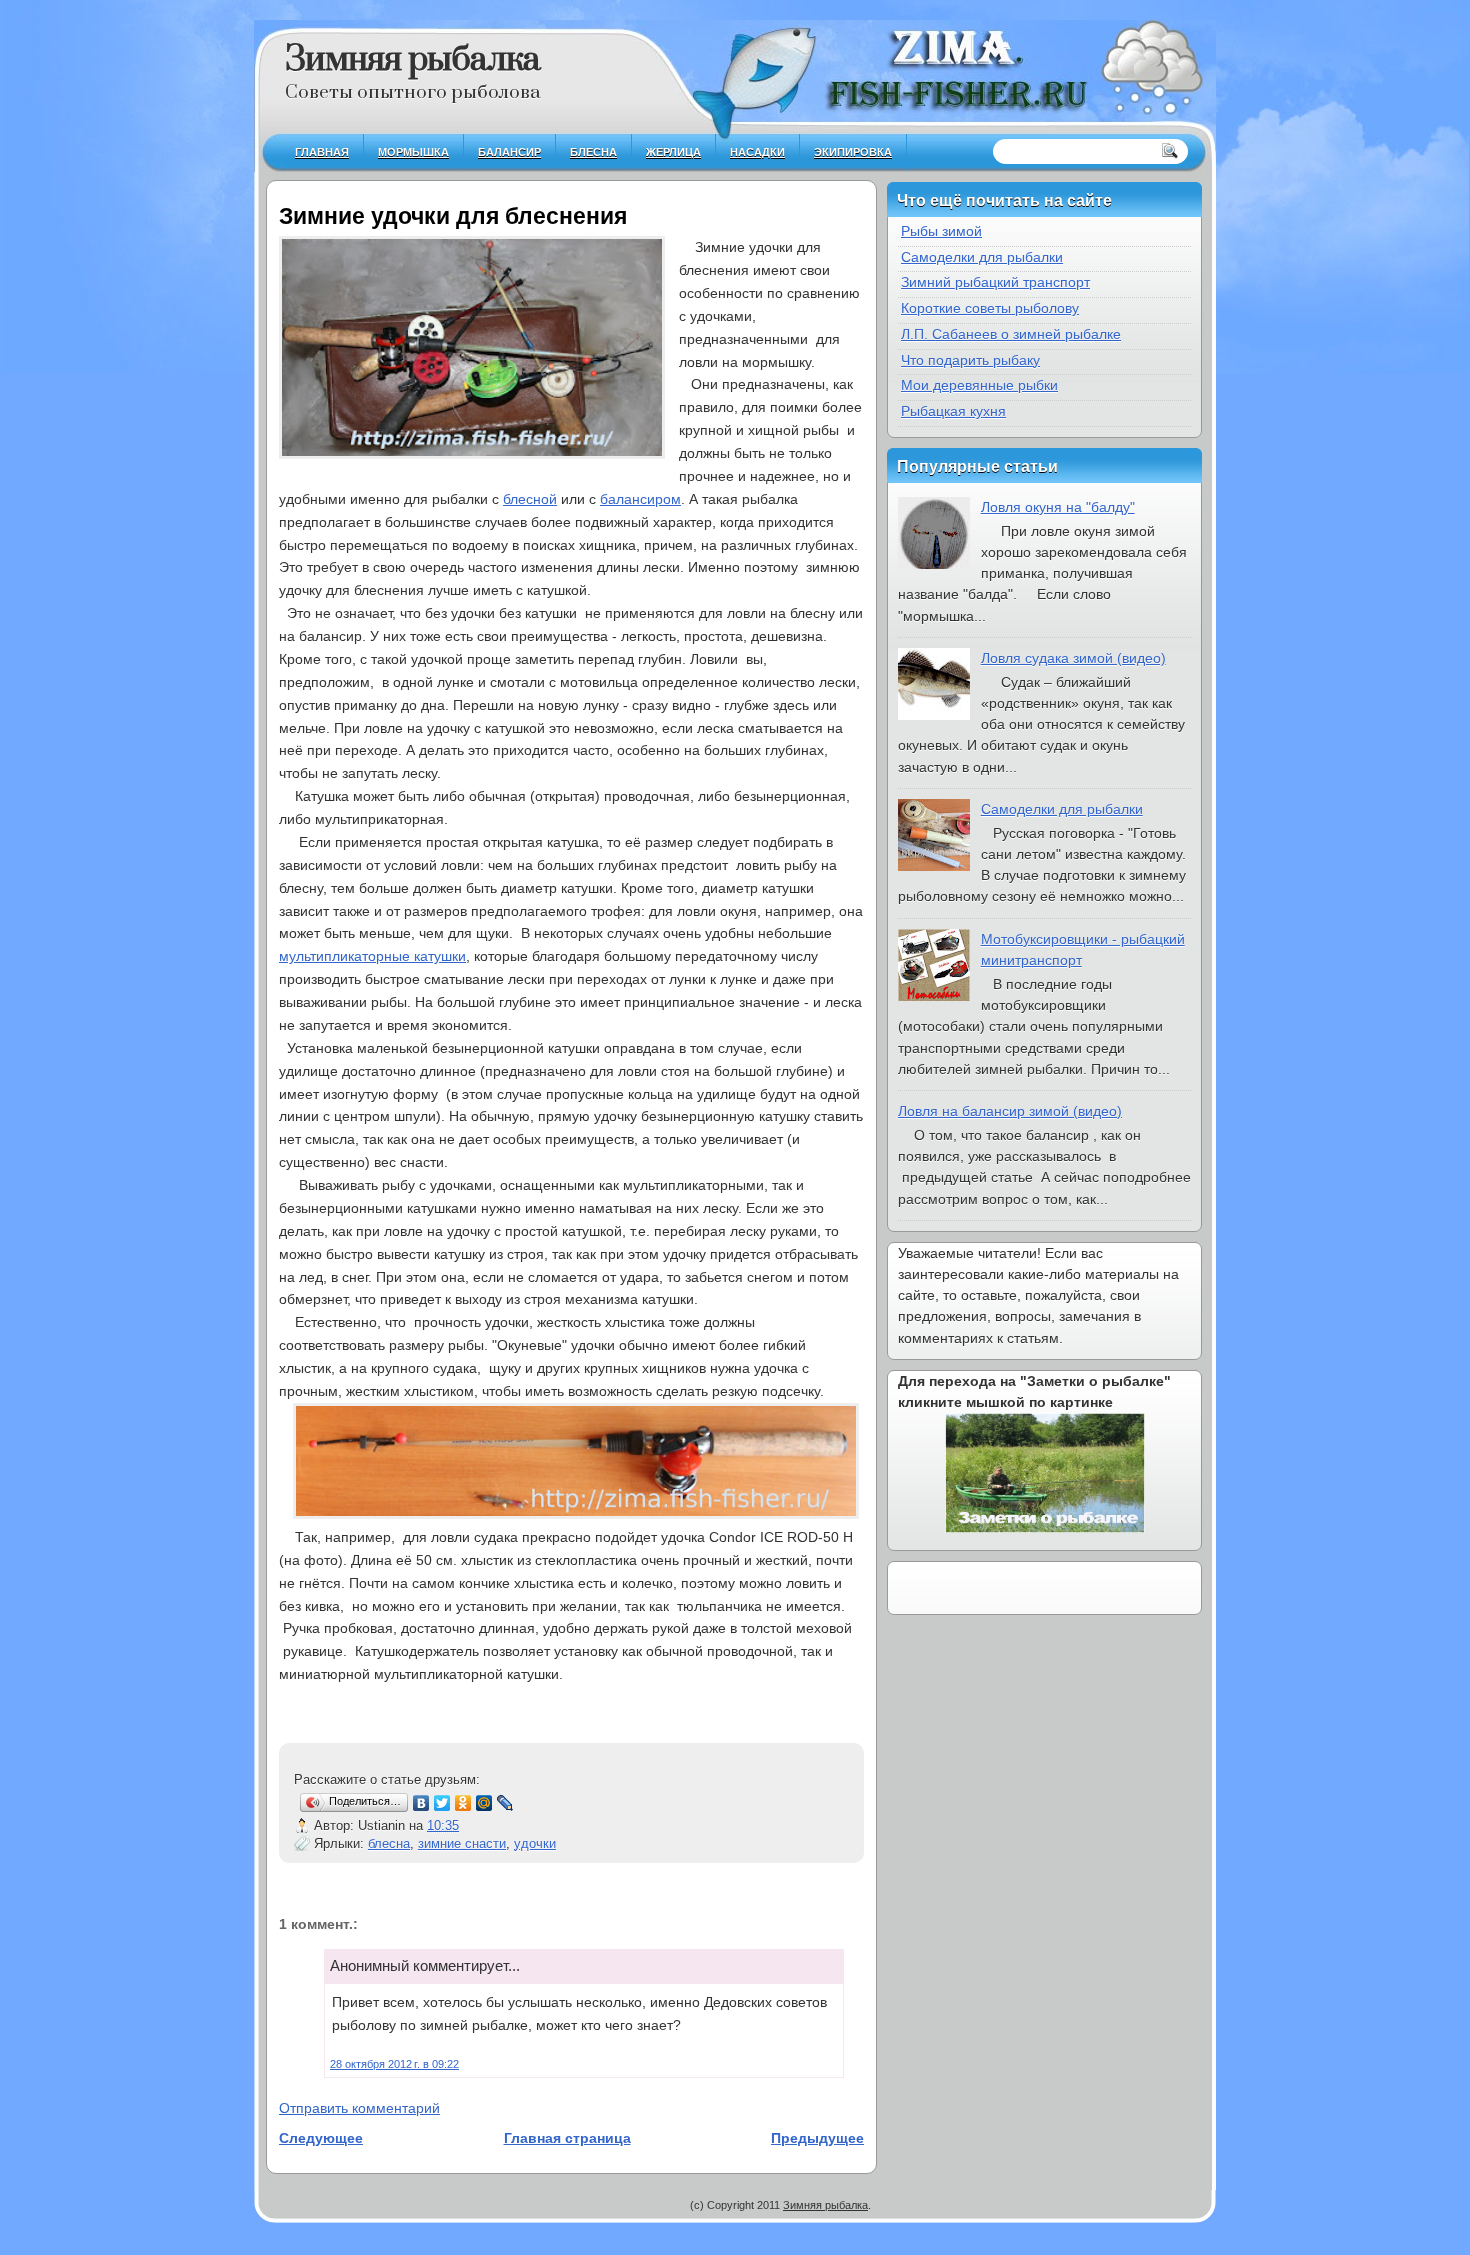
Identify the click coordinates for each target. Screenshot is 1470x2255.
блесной (530, 499)
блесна (389, 1843)
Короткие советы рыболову (990, 308)
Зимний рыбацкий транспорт (995, 282)
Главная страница (567, 2138)
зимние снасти (462, 1843)
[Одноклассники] (463, 1803)
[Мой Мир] (484, 1803)
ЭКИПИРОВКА (853, 152)
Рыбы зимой (941, 231)
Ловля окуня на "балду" (1058, 507)
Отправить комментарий (359, 2108)
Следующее (321, 2138)
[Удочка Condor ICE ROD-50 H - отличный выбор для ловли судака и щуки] (576, 1514)
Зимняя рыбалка (412, 60)
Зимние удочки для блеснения (453, 216)
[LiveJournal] (505, 1803)
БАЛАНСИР (509, 152)
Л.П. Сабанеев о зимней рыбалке (1011, 334)
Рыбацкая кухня (953, 411)
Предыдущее (817, 2138)
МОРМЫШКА (413, 152)
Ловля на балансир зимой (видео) (1010, 1111)
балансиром (640, 499)
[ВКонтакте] (421, 1803)
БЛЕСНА (593, 152)
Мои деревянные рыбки (979, 385)
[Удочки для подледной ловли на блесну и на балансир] (472, 351)
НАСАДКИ (757, 152)
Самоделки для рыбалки (982, 257)
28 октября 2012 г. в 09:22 (394, 2064)
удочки (535, 1843)
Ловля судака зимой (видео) (1073, 658)
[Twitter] (442, 1803)
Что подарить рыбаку (970, 360)
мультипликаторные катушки (372, 956)
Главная (322, 152)
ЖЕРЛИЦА (673, 152)
